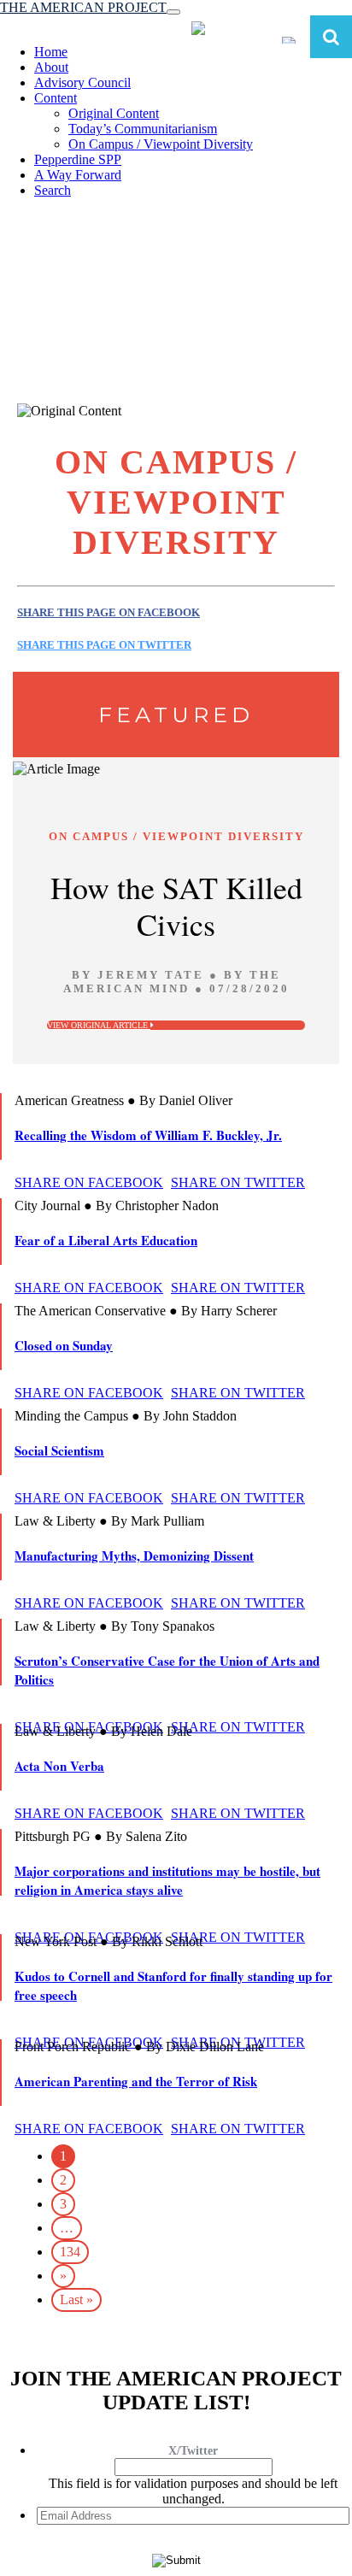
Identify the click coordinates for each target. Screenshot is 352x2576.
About (51, 67)
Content (56, 98)
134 (70, 2252)
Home (51, 52)
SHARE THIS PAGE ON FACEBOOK (109, 612)
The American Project (83, 7)
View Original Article (99, 1025)
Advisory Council (82, 82)
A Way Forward (78, 175)
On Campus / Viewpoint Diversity (161, 144)
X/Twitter (193, 2451)
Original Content (114, 113)
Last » (76, 2300)
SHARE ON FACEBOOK (89, 1182)
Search (53, 190)
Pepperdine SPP (78, 159)
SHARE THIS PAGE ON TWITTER (104, 645)
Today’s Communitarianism (143, 129)
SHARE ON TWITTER (238, 1182)
